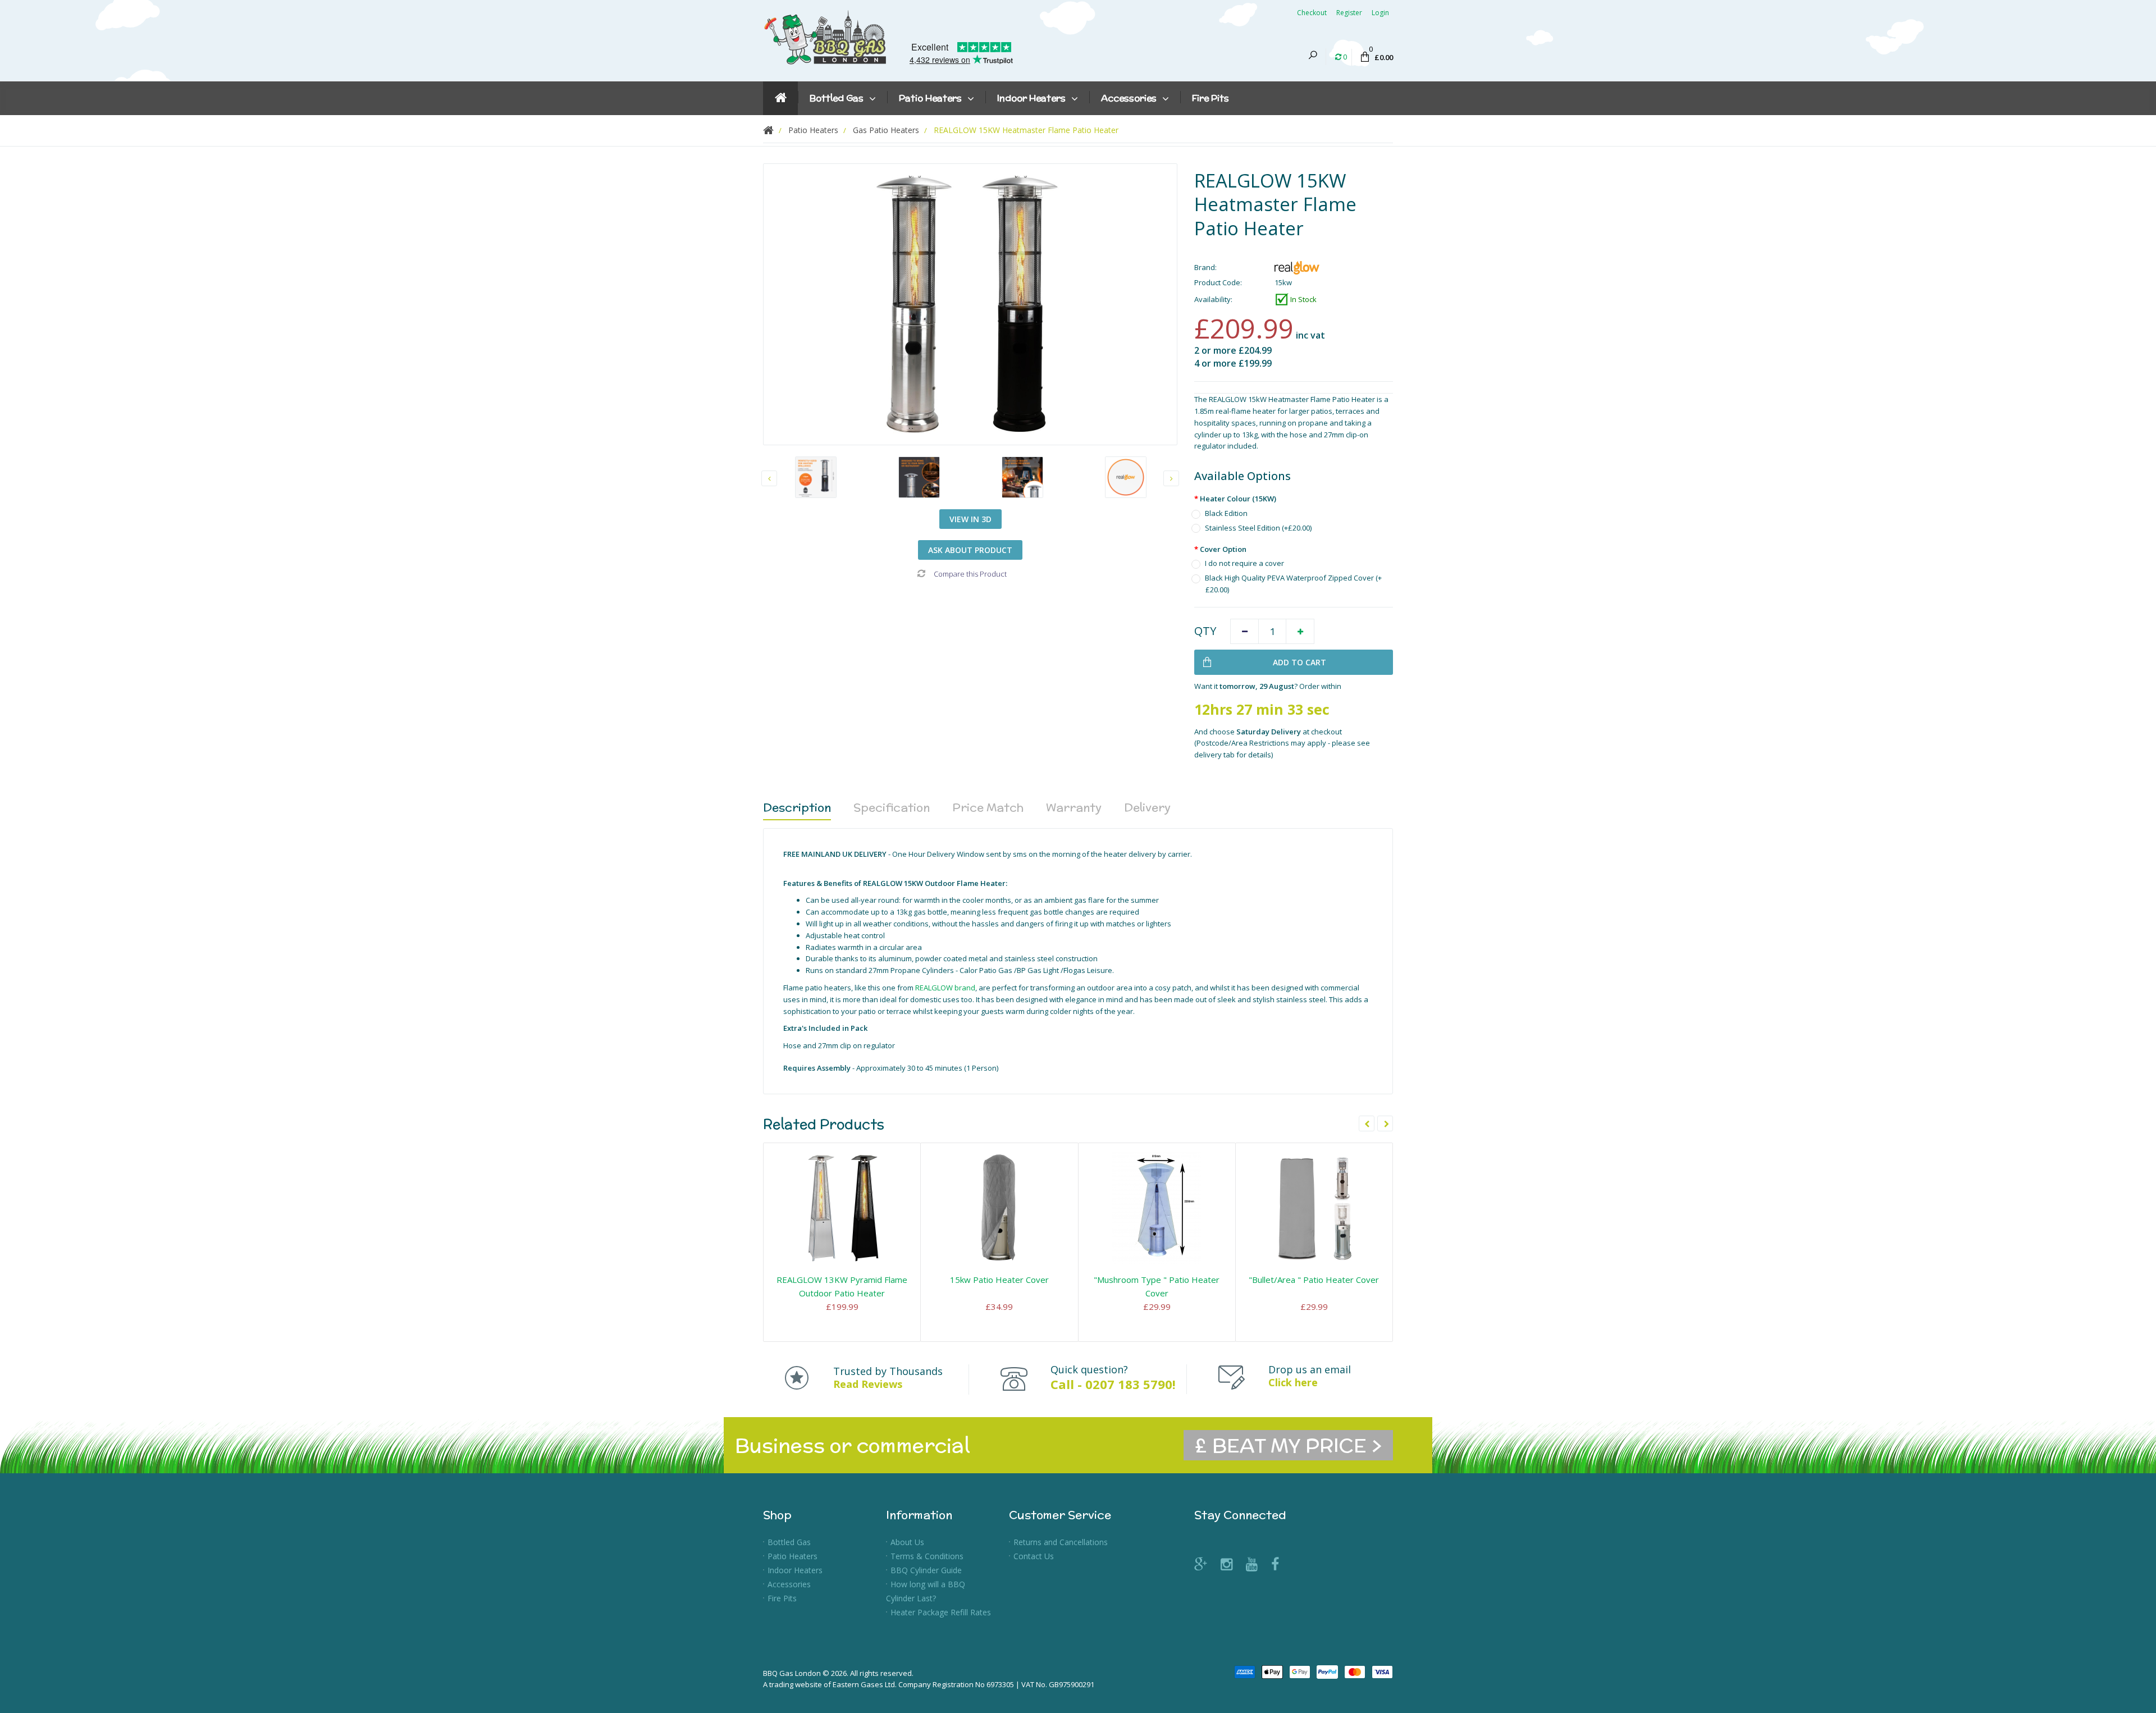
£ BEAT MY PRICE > (1288, 1445)
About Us (907, 1542)
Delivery (1147, 807)
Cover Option (1223, 549)
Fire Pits (782, 1598)
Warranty (1074, 807)
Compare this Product (970, 574)
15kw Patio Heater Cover (999, 1280)
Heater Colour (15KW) (1238, 499)
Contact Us (1034, 1556)
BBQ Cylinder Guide (926, 1570)
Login (1380, 13)
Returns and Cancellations (1061, 1542)
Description (797, 807)
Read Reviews (868, 1384)
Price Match (988, 807)
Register (1349, 13)
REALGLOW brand (945, 988)
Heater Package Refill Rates (941, 1612)
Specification (892, 807)
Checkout (1312, 13)
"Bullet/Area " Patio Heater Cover (1314, 1280)
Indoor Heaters (795, 1570)
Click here (1293, 1382)
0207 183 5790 (1129, 1384)
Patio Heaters (792, 1556)
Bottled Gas (789, 1542)
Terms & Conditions (927, 1556)
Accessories (789, 1584)
